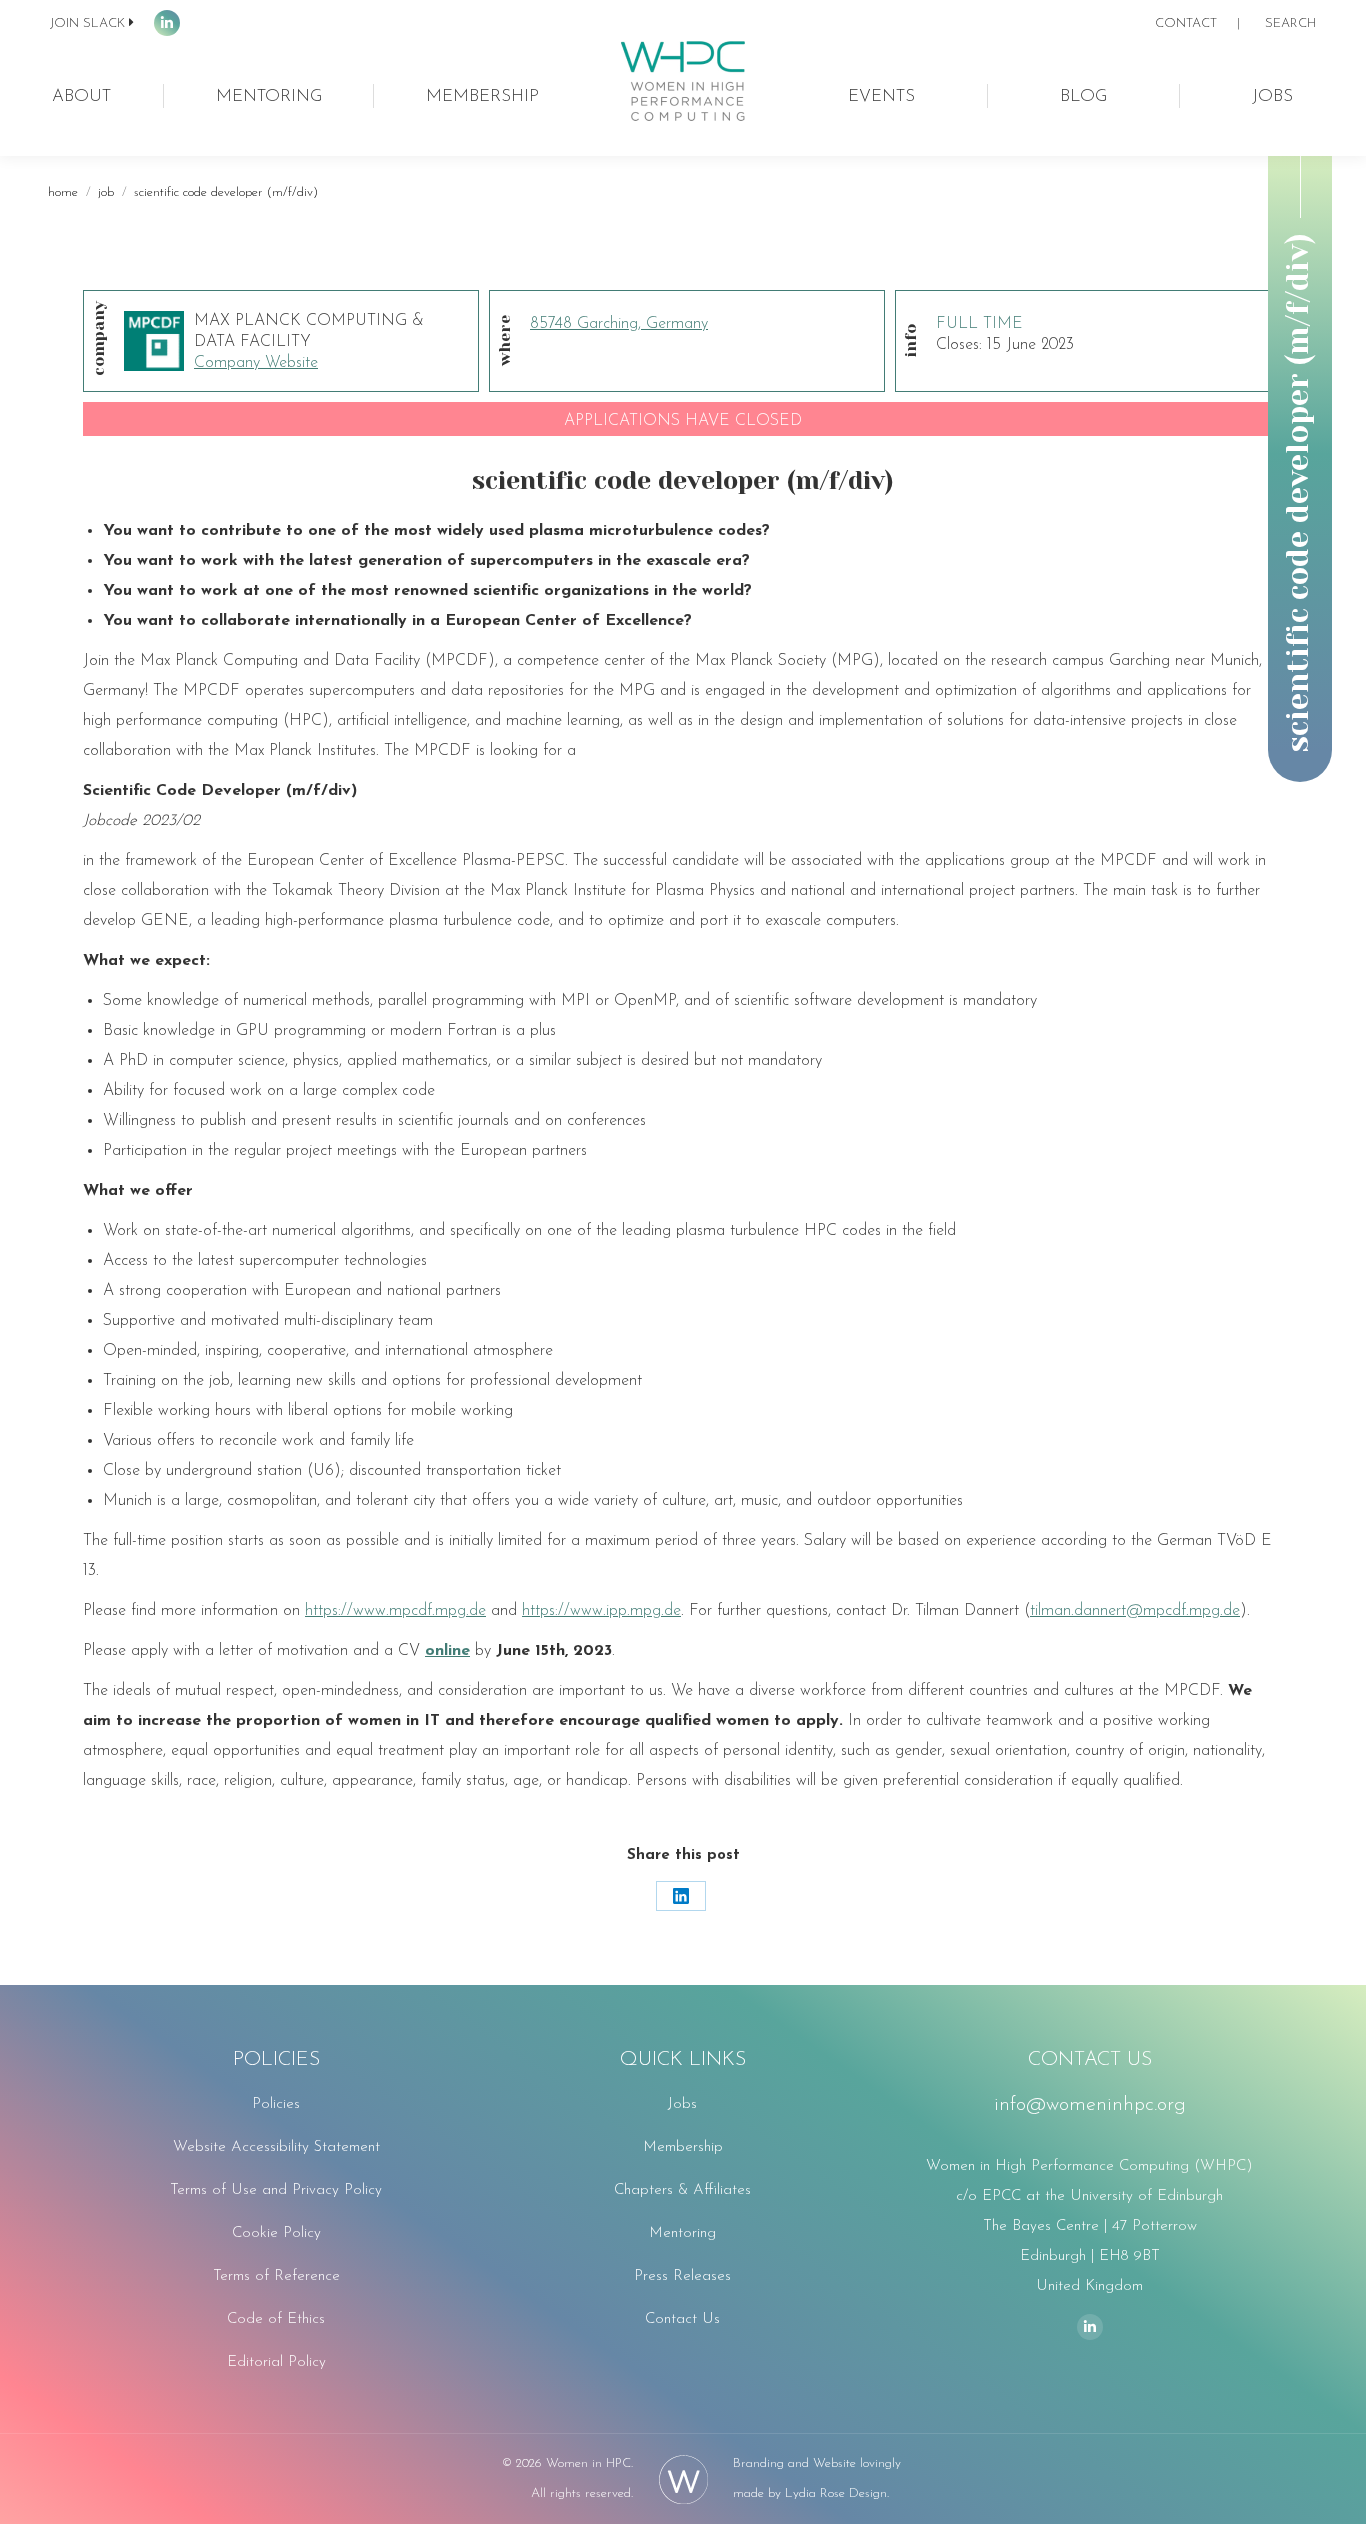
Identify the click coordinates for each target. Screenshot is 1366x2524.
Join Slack (87, 23)
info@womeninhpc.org (1090, 2105)
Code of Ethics (276, 2319)
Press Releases (682, 2276)
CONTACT (1186, 23)
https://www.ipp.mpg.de (601, 1611)
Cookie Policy (276, 2233)
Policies (276, 2104)
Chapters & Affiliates (682, 2190)
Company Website (256, 363)
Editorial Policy (276, 2362)
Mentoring (682, 2233)
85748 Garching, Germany (619, 324)
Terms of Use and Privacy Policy (276, 2190)
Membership (683, 2147)
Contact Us (682, 2319)
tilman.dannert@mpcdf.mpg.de (1135, 1611)
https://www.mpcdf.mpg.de (395, 1611)
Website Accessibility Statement (276, 2147)
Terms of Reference (276, 2276)
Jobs (682, 2104)
